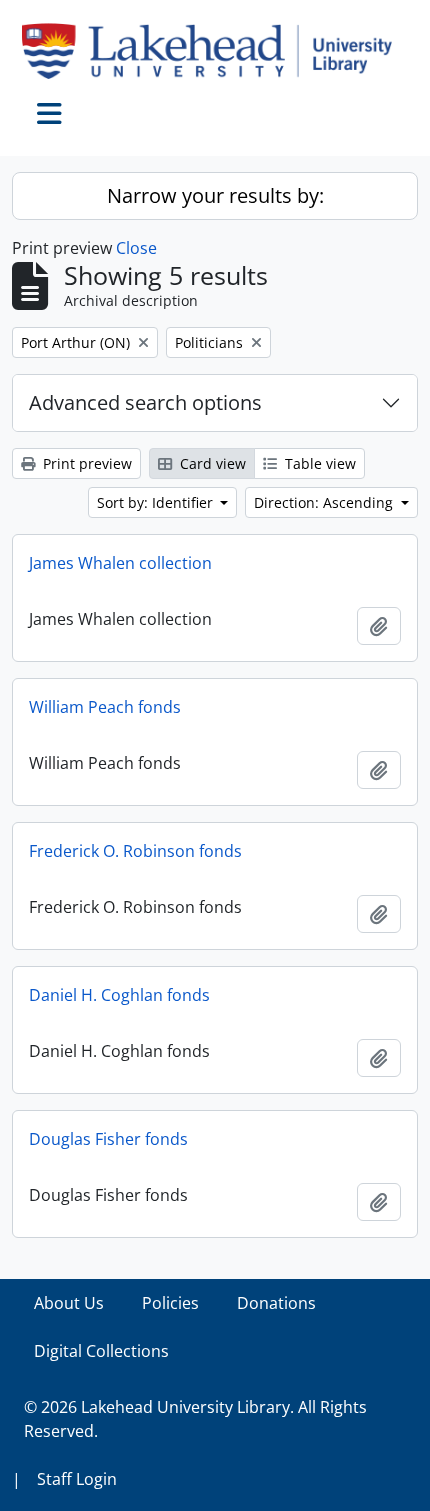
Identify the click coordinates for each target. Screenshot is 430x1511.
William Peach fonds (105, 707)
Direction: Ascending (325, 502)
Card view (211, 463)
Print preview (85, 463)
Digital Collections (101, 1351)
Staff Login (77, 1479)
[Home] (215, 51)
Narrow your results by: (215, 195)
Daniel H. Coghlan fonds (119, 995)
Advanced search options (145, 402)
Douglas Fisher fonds (108, 1139)
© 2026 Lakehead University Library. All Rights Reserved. (195, 1419)
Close (136, 248)
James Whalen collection (120, 563)
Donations (276, 1303)
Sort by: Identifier (157, 502)
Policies (170, 1303)
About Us (69, 1303)
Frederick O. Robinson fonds (135, 851)
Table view (318, 463)
